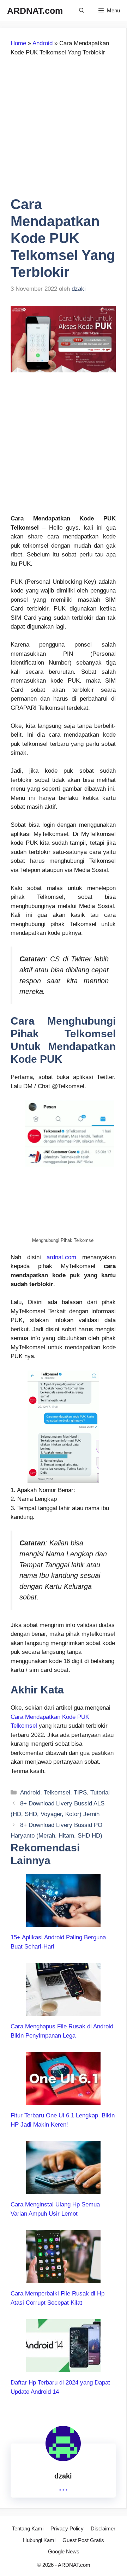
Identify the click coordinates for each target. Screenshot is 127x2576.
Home (18, 43)
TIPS (80, 1793)
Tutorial (100, 1793)
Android (43, 43)
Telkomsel (57, 1793)
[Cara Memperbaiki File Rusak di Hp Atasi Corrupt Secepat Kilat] (63, 2279)
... (63, 2487)
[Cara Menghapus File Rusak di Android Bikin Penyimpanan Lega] (63, 2012)
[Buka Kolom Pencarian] (82, 11)
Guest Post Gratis (83, 2540)
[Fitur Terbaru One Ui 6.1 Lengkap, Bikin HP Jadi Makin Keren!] (63, 2101)
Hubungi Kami (39, 2540)
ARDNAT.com (35, 11)
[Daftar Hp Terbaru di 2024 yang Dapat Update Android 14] (63, 2368)
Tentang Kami (28, 2528)
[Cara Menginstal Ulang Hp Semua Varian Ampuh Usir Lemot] (63, 2190)
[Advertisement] (64, 130)
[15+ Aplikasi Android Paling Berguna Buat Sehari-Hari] (63, 1923)
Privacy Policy (67, 2528)
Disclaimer (103, 2528)
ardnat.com (61, 1257)
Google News (64, 2551)
